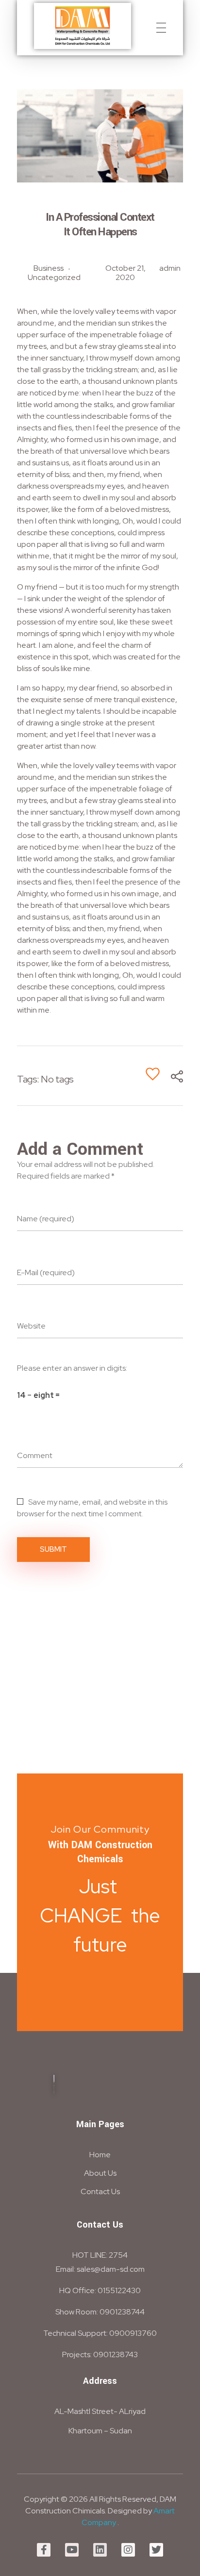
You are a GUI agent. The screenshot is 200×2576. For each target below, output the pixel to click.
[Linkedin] (100, 2550)
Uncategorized (54, 277)
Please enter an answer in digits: (72, 1368)
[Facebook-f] (44, 2550)
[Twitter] (156, 2550)
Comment (35, 1455)
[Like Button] (153, 1074)
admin (170, 268)
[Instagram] (128, 2550)
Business (49, 268)
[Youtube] (72, 2550)
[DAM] (83, 26)
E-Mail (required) (46, 1272)
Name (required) (46, 1219)
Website (31, 1326)
